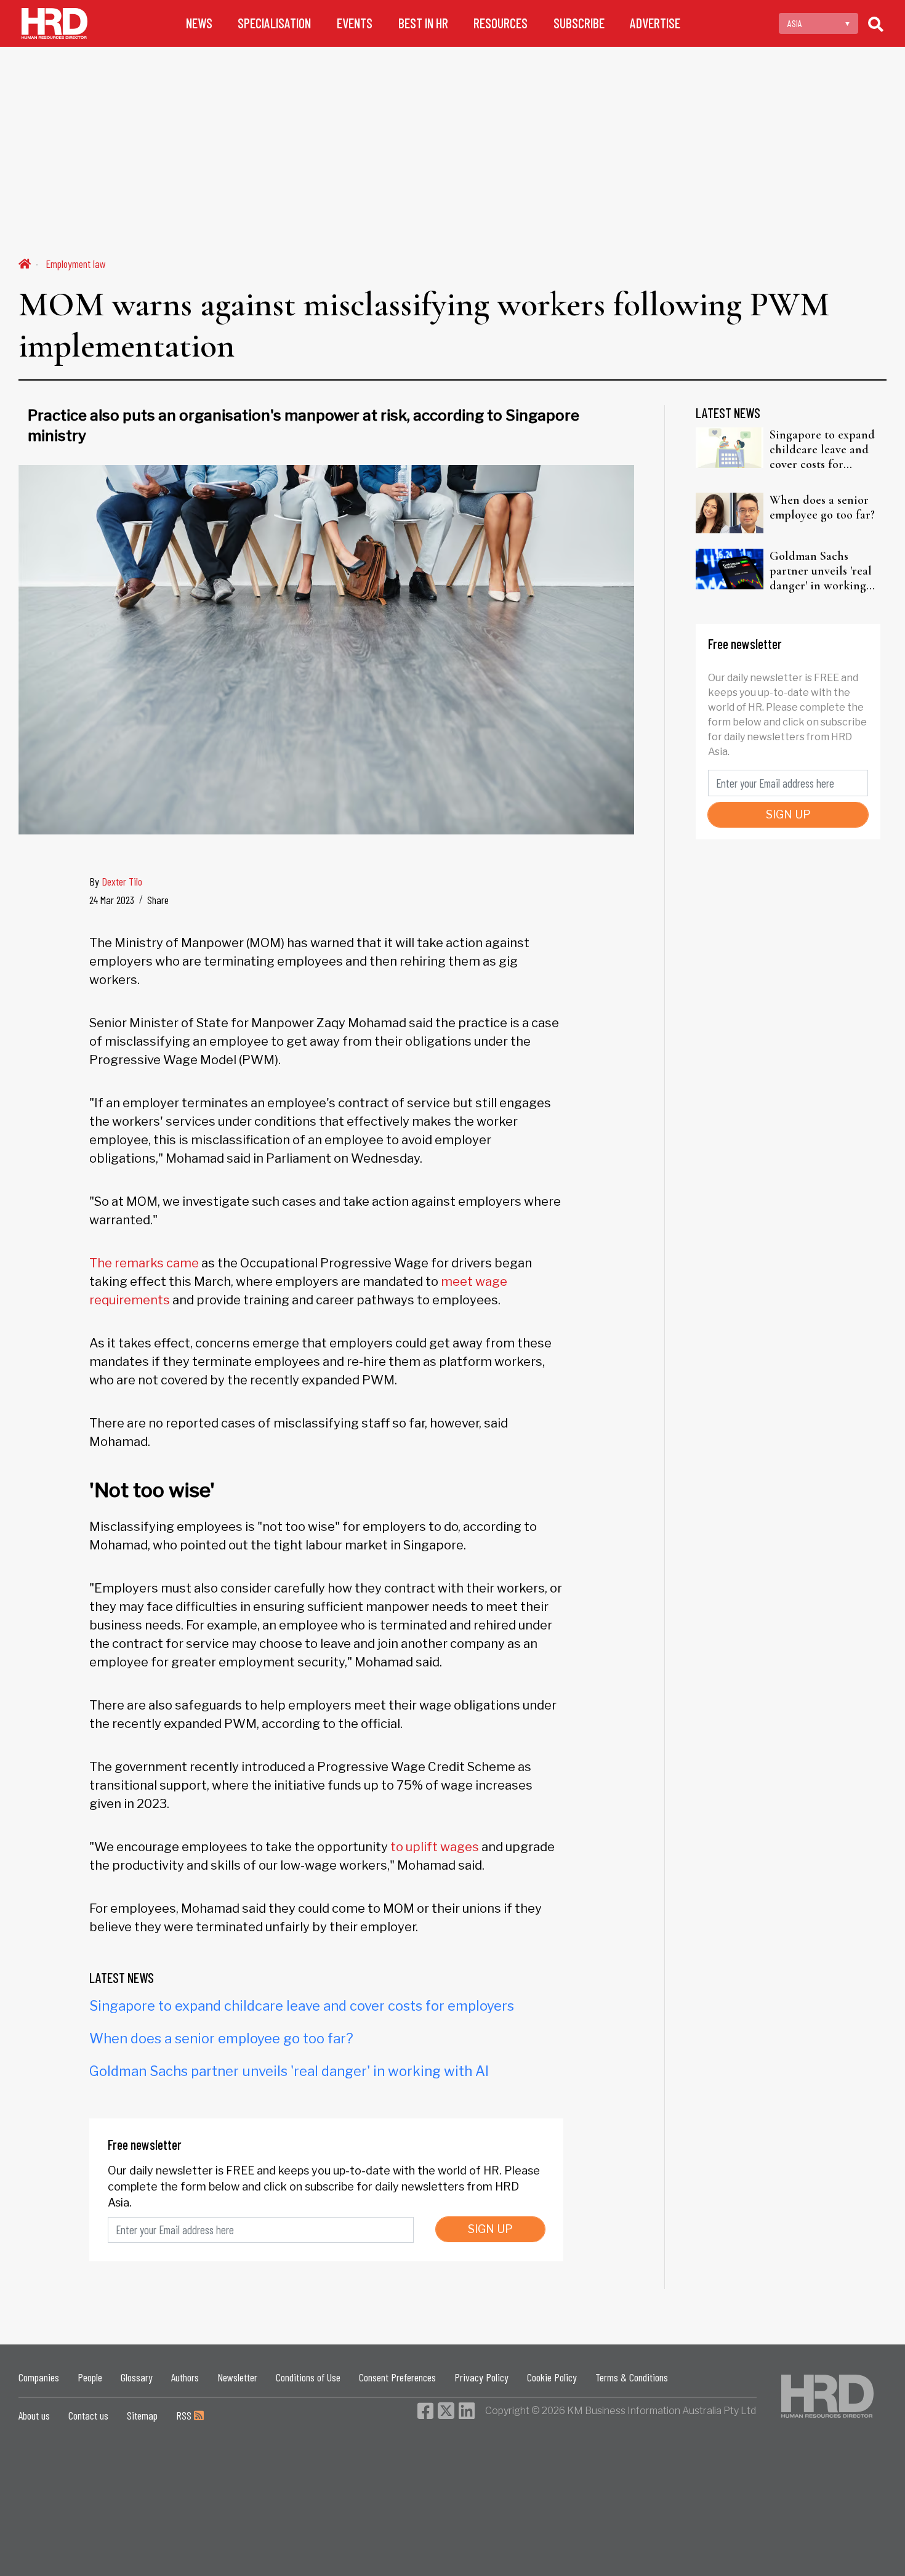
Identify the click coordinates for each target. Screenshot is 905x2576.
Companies (39, 2377)
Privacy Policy (481, 2377)
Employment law (76, 264)
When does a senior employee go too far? (221, 2038)
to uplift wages (435, 1847)
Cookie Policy (552, 2377)
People (90, 2377)
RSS (185, 2415)
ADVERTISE (655, 23)
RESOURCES (501, 23)
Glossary (137, 2377)
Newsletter (237, 2377)
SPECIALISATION (274, 23)
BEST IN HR (423, 23)
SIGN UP (490, 2229)
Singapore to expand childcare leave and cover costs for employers (302, 2006)
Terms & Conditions (632, 2377)
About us (34, 2415)
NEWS (199, 23)
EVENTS (355, 23)
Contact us (88, 2415)
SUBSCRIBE (579, 23)
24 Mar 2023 (112, 900)
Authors (185, 2377)
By (116, 881)
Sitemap (142, 2415)
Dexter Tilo (122, 881)
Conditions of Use (308, 2377)
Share (158, 900)
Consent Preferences (397, 2377)
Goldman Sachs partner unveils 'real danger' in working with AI (289, 2071)
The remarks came (144, 1263)
